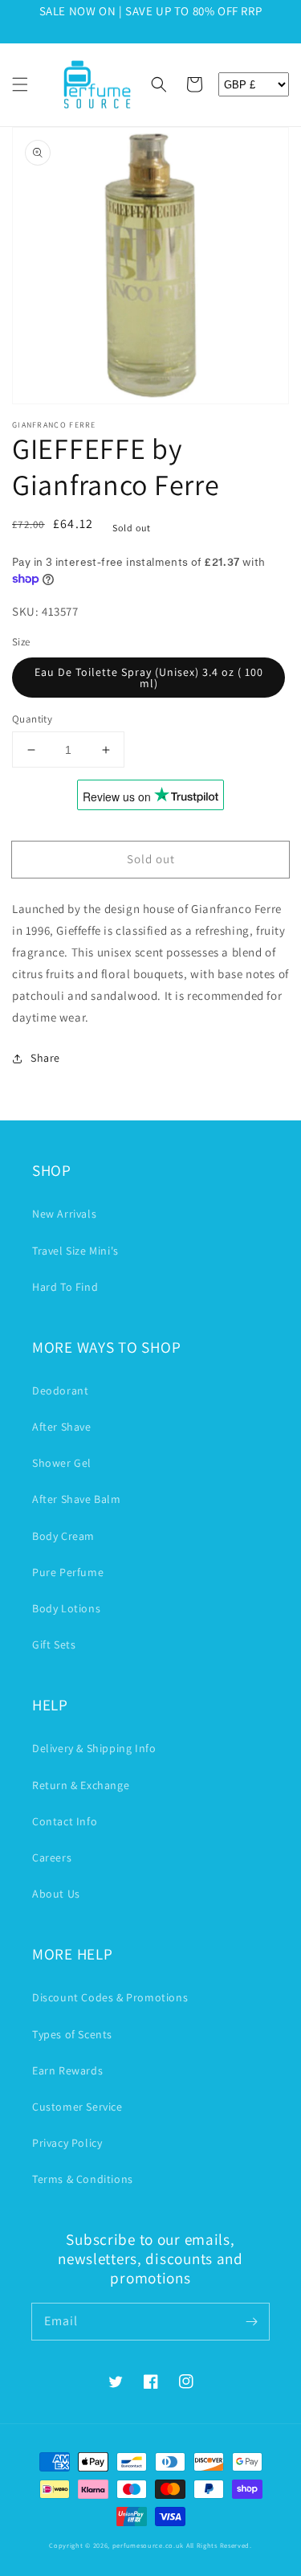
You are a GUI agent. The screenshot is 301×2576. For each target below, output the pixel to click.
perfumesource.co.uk (148, 2545)
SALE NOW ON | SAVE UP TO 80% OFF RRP (151, 11)
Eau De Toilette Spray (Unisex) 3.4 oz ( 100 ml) (149, 678)
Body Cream (63, 1536)
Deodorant (60, 1390)
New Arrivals (64, 1214)
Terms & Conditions (83, 2179)
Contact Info (65, 1821)
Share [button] (45, 1058)
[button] (20, 84)
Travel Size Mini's (75, 1251)
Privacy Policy (67, 2143)
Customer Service (77, 2107)
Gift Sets (54, 1644)
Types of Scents (72, 2034)
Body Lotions (66, 1608)
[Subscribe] (251, 2321)
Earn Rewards (67, 2070)
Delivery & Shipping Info (94, 1748)
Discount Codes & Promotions (110, 1997)
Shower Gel (62, 1463)
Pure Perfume (68, 1572)
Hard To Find (65, 1287)
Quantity (32, 719)
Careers (52, 1857)
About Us (56, 1894)
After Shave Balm (77, 1499)
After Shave (62, 1427)
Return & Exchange (81, 1785)
